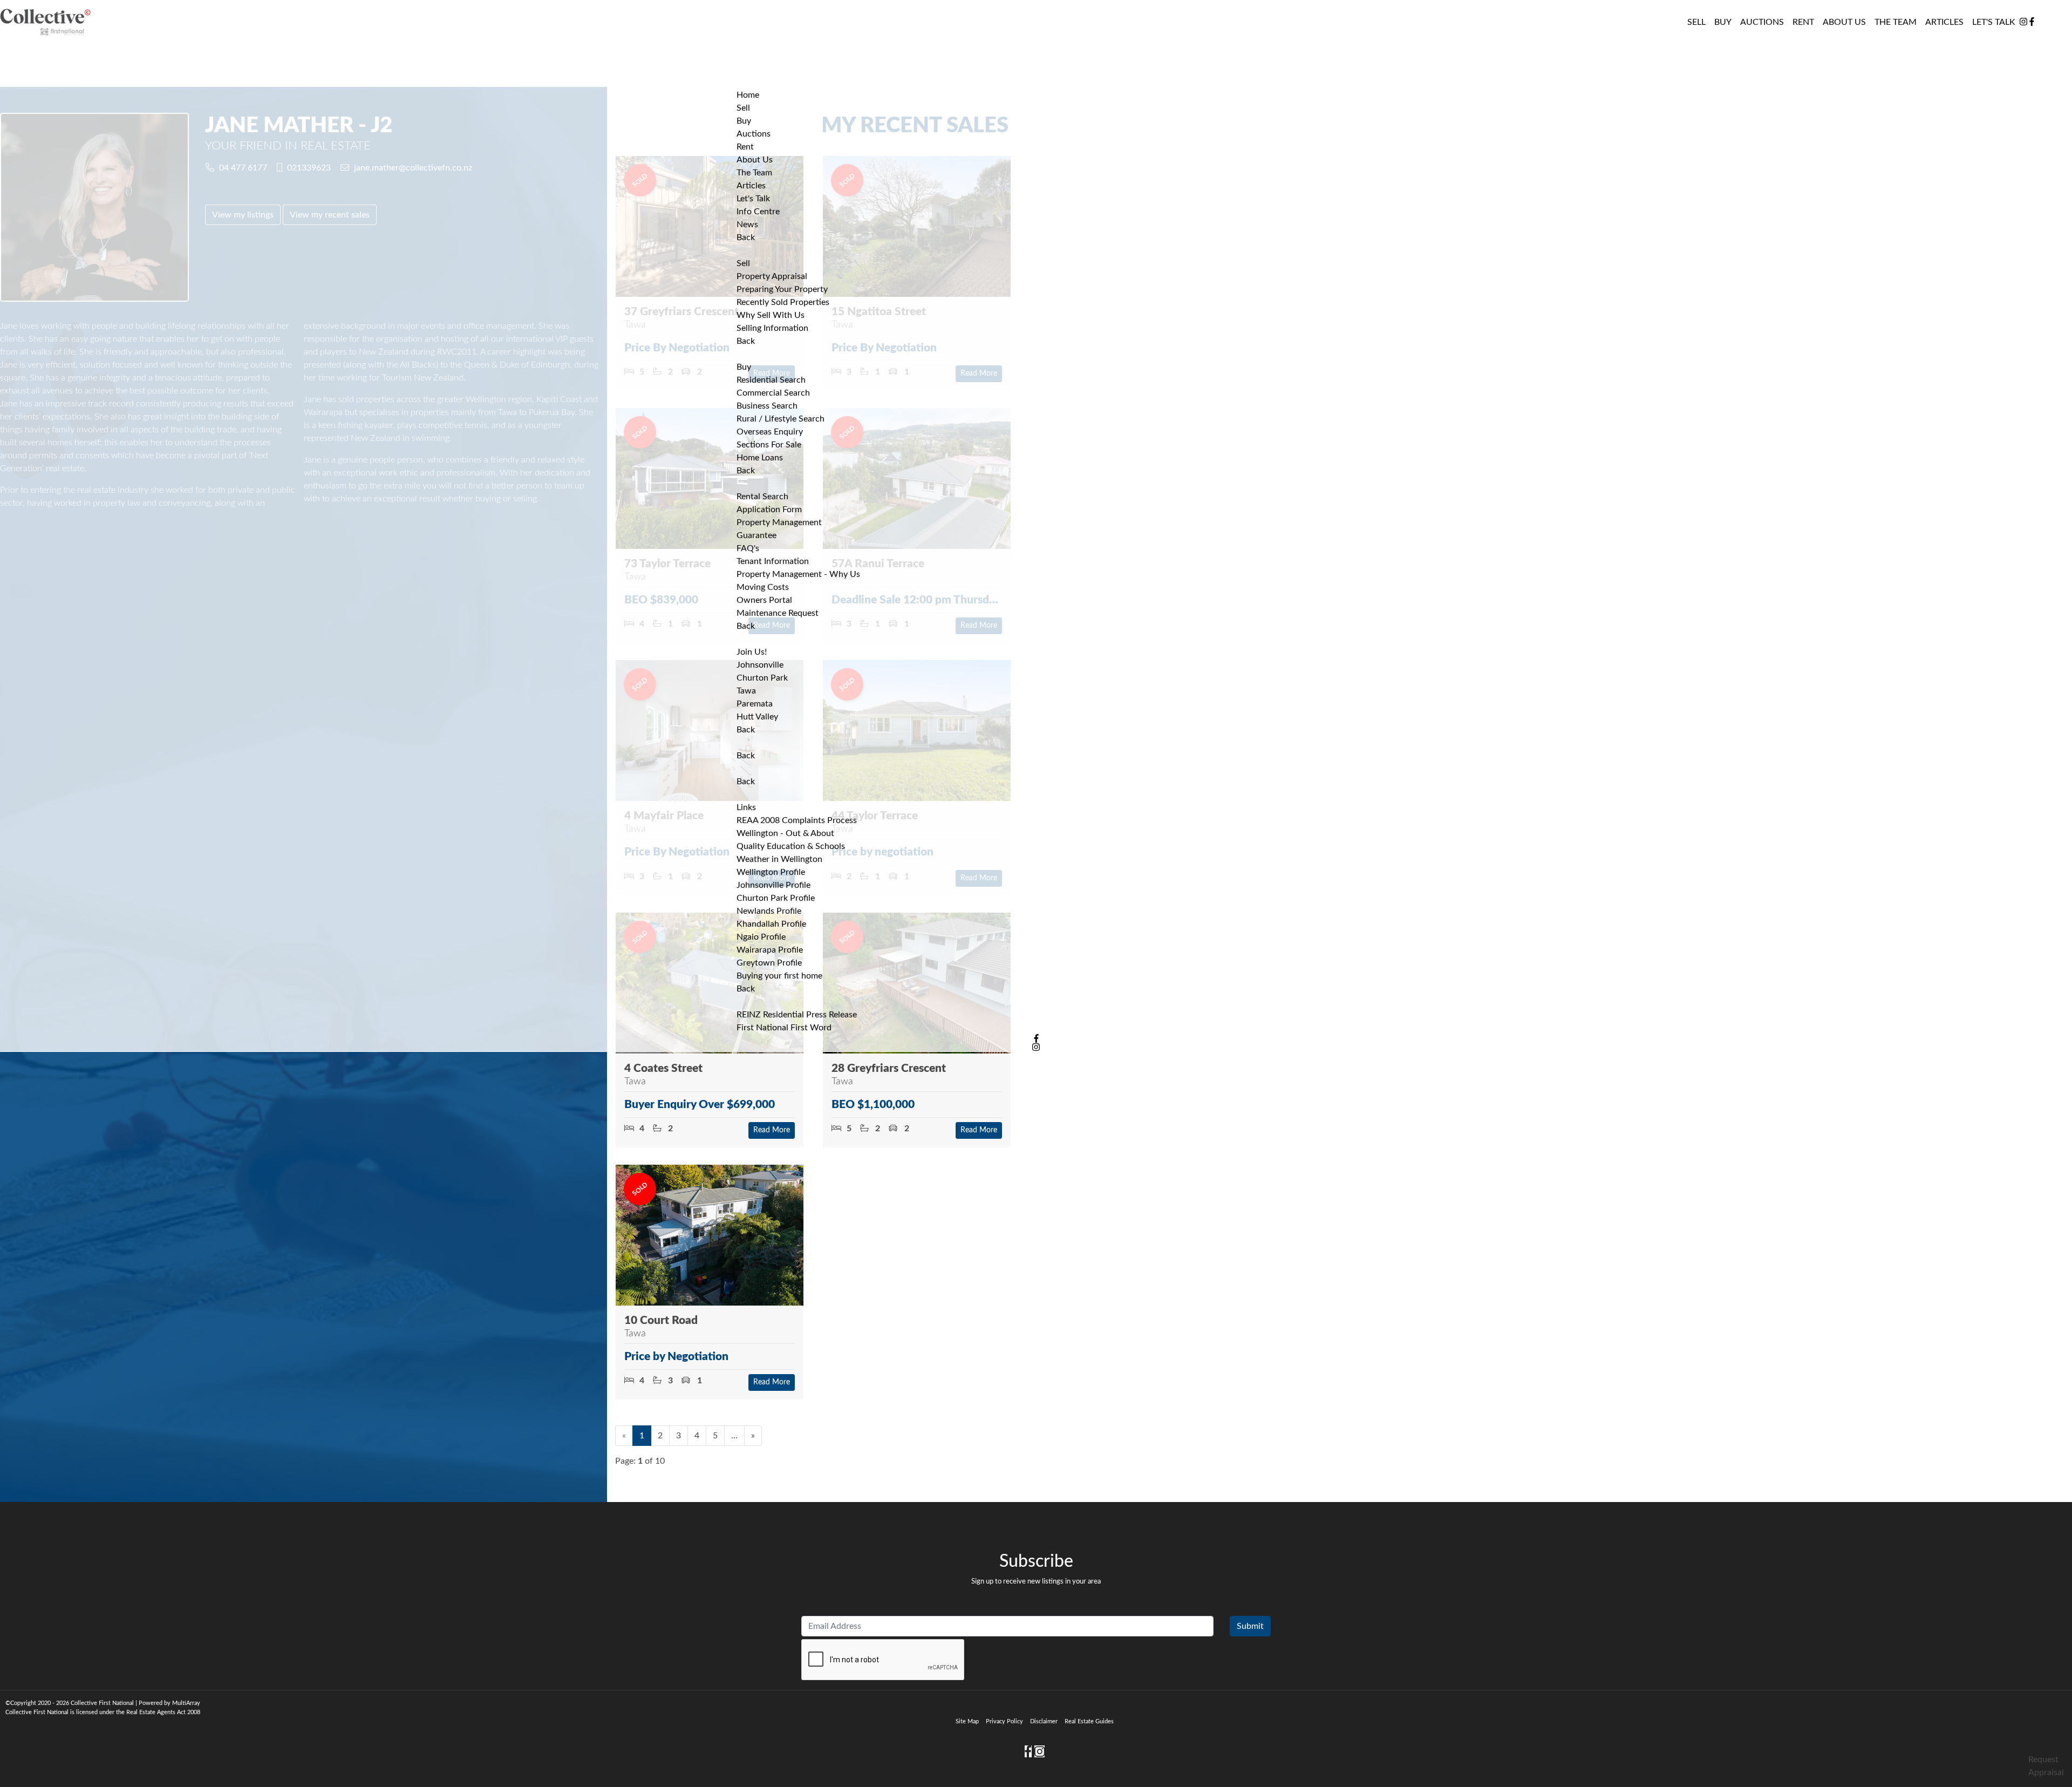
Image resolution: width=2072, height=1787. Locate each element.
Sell (743, 263)
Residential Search (771, 380)
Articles (1944, 22)
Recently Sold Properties (783, 302)
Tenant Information (773, 561)
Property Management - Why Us (798, 574)
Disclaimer (1044, 1721)
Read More (772, 1130)
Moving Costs (763, 587)
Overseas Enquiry (770, 432)
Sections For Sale (769, 445)
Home (748, 95)
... (734, 1436)
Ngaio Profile (761, 937)
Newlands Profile (769, 911)
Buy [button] (1723, 22)
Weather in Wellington (779, 859)
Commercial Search (773, 393)
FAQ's (748, 548)
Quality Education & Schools (791, 846)
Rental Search (762, 497)
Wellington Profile (771, 872)
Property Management (779, 522)
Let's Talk (1994, 22)
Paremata (755, 704)
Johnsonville (760, 665)
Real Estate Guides (1089, 1721)
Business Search (767, 406)
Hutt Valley (757, 717)
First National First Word (784, 1028)
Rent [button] (1803, 22)
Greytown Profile (769, 963)
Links (746, 807)
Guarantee (756, 535)
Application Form (769, 509)
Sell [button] (1696, 22)
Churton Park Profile (776, 898)
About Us (1844, 22)
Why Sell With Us (771, 315)
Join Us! (752, 652)
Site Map (967, 1721)
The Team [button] (1896, 22)
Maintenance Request (778, 613)
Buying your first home (779, 976)
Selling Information (772, 328)
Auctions (1762, 22)
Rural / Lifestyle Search (781, 419)
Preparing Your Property (782, 289)
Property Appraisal (772, 276)
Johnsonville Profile (773, 885)
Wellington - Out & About (785, 833)
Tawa (746, 691)
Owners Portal (764, 600)
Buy (744, 367)
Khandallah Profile (771, 924)
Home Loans (760, 458)
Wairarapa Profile (770, 950)
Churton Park (762, 678)
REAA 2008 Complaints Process (797, 820)
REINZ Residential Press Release (797, 1015)
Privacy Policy (1004, 1721)
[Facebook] (2032, 22)
